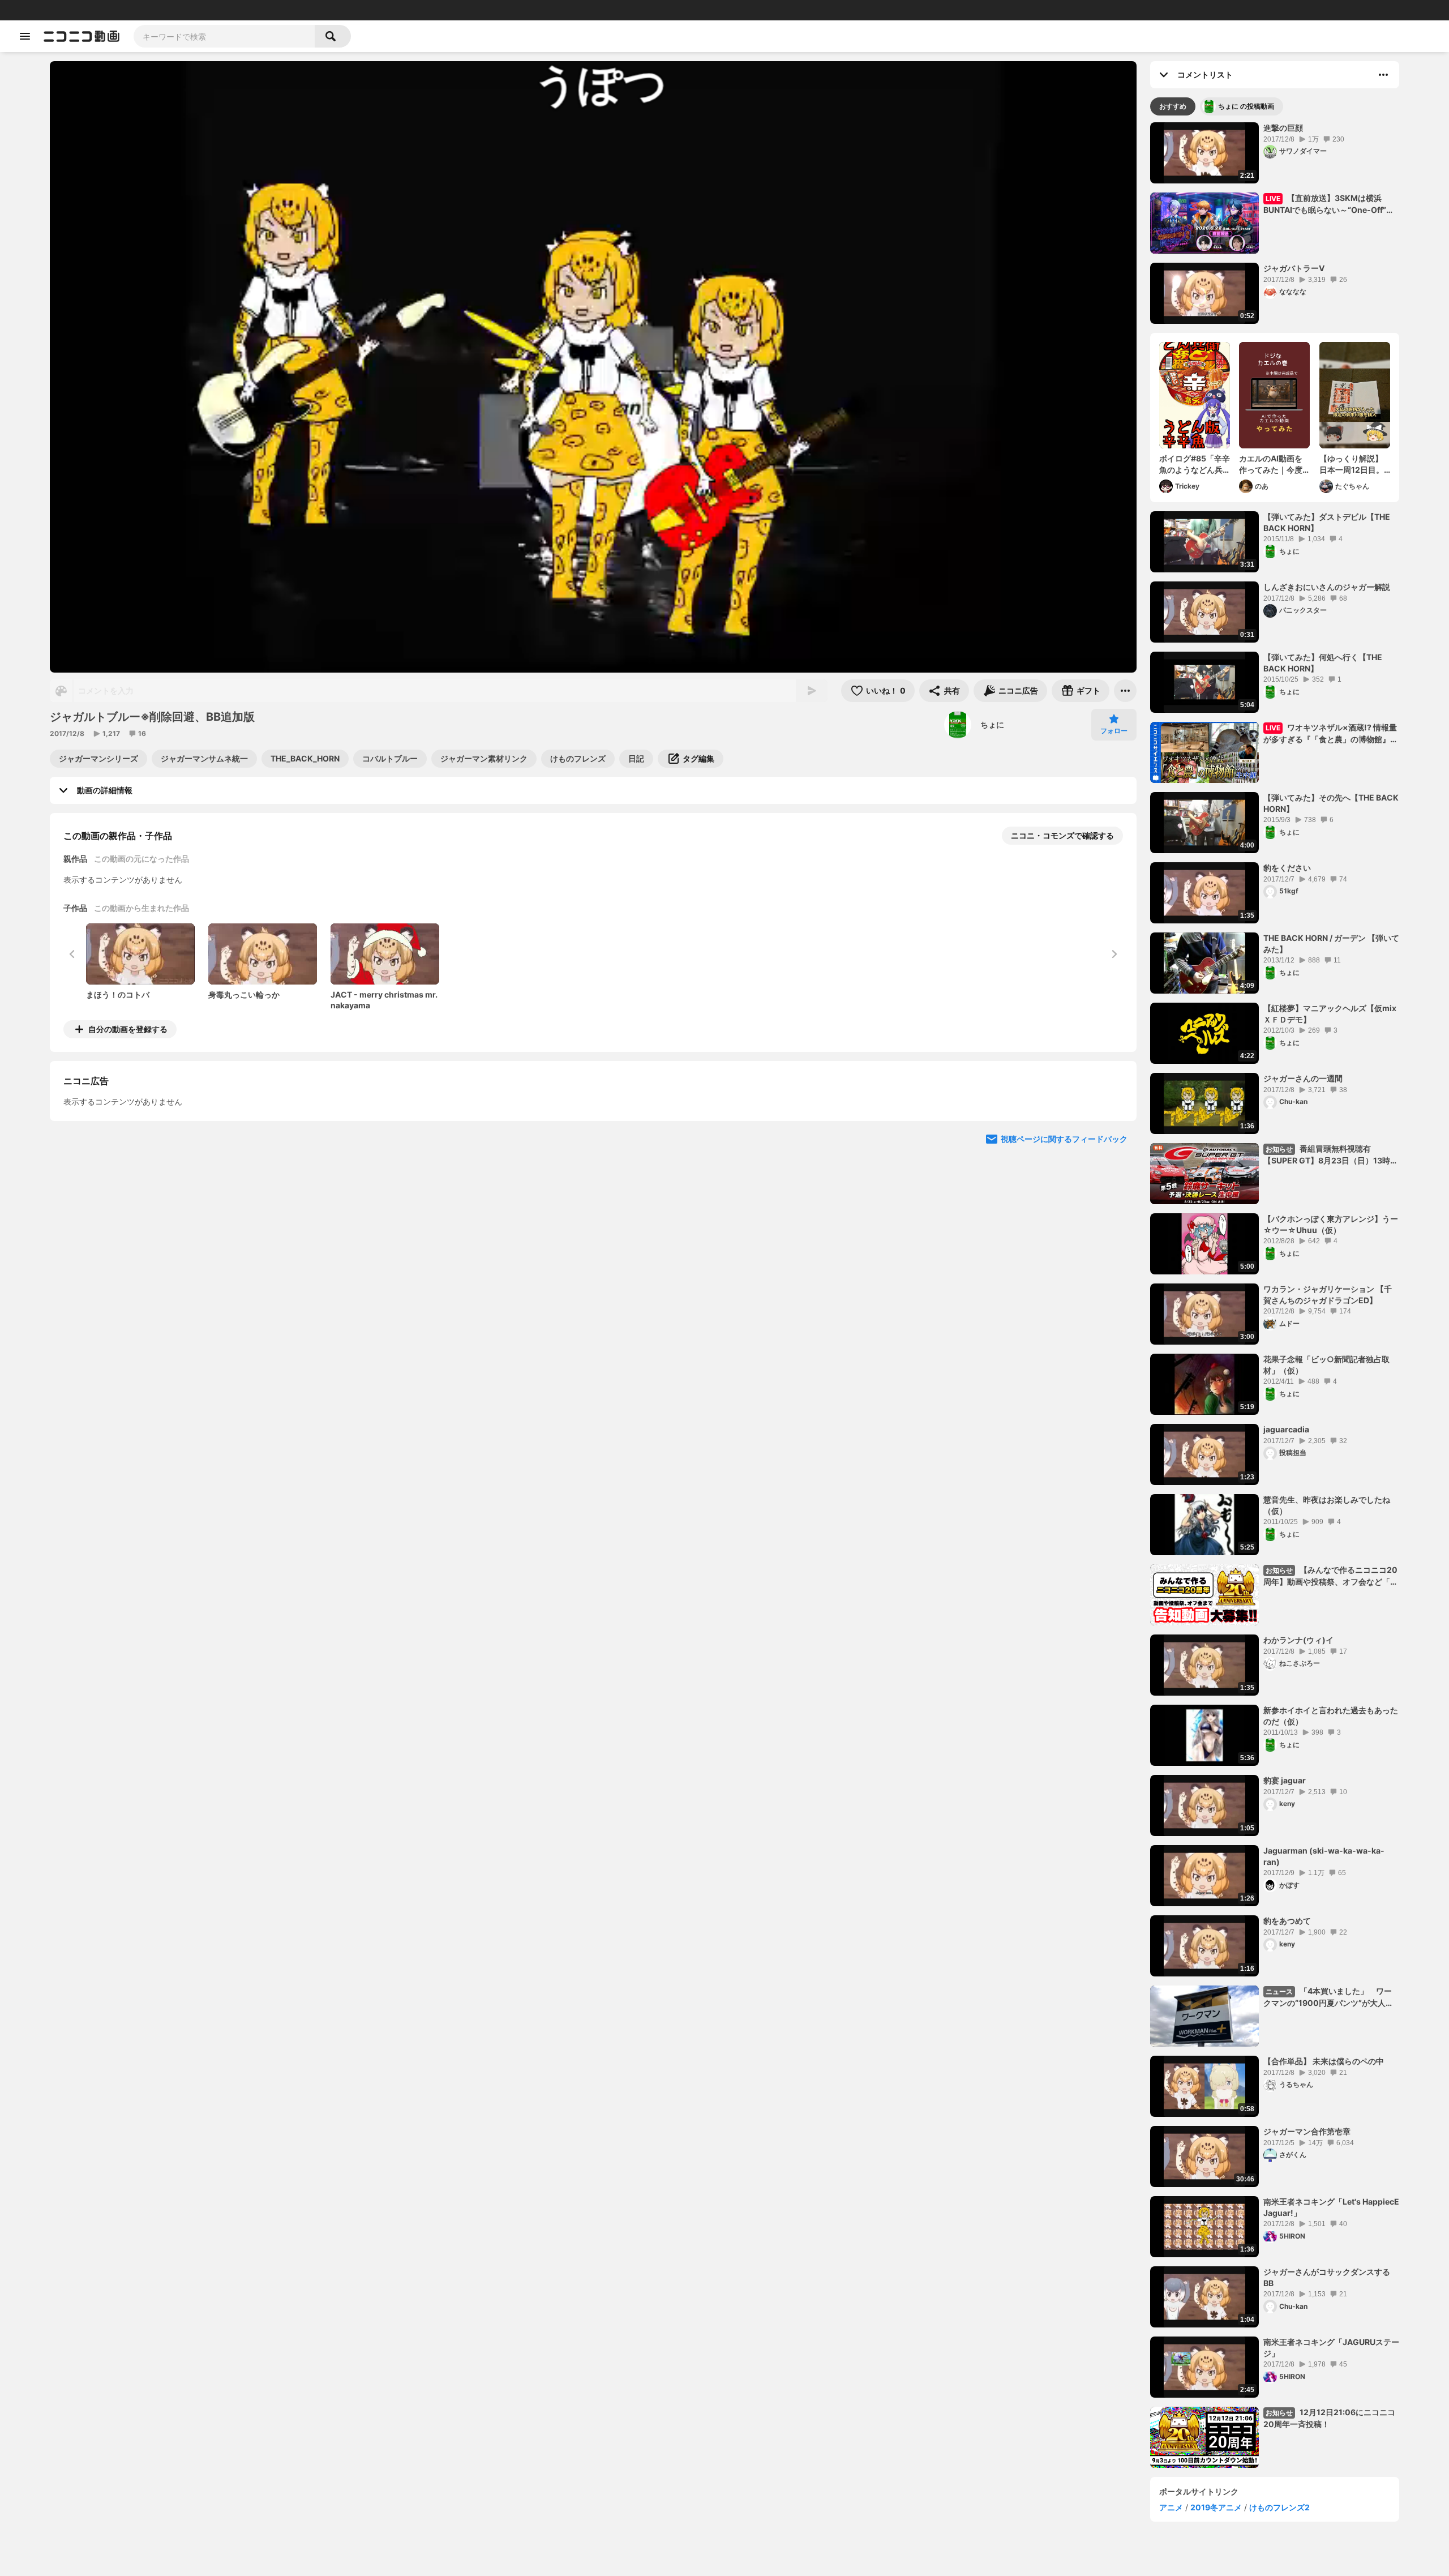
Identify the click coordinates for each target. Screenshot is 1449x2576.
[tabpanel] (1275, 1295)
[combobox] (224, 36)
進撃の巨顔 (1283, 128)
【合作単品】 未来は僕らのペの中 (1324, 2061)
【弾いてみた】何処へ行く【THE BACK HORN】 (1323, 663)
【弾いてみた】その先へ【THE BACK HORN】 (1331, 803)
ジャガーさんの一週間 (1303, 1078)
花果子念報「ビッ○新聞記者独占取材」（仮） (1326, 1365)
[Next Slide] (1114, 1135)
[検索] (333, 36)
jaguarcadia (1286, 1429)
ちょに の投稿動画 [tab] (1246, 106)
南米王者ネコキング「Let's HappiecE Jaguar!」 (1331, 2207)
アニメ (1171, 2507)
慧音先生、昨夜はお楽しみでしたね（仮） (1327, 1505)
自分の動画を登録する (128, 1029)
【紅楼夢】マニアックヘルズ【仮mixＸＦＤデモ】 (1330, 1014)
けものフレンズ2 (1279, 2507)
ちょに (992, 724)
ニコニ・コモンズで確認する (1062, 835)
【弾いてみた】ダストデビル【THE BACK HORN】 (1327, 522)
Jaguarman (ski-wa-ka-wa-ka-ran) (1324, 1856)
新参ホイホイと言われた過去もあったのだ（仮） (1331, 1716)
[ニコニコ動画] (82, 36)
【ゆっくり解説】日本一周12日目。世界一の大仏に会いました (1352, 464)
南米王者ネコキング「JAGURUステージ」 (1331, 2348)
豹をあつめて (1287, 1921)
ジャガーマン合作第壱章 (1307, 2131)
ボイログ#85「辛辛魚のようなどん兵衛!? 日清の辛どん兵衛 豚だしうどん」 (1195, 464)
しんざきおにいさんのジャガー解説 (1327, 587)
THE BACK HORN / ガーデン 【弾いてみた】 (1331, 943)
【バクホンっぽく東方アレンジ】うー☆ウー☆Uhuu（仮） (1331, 1224)
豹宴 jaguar (1285, 1780)
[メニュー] (1125, 691)
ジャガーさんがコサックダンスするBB (1327, 2277)
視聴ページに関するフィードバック (1064, 1242)
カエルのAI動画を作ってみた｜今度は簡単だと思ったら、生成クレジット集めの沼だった (1271, 464)
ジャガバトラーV (1294, 268)
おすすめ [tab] (1173, 106)
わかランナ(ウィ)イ (1298, 1640)
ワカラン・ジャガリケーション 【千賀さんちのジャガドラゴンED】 (1328, 1295)
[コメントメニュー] (1383, 75)
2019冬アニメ (1216, 2507)
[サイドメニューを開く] (25, 36)
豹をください (1287, 868)
